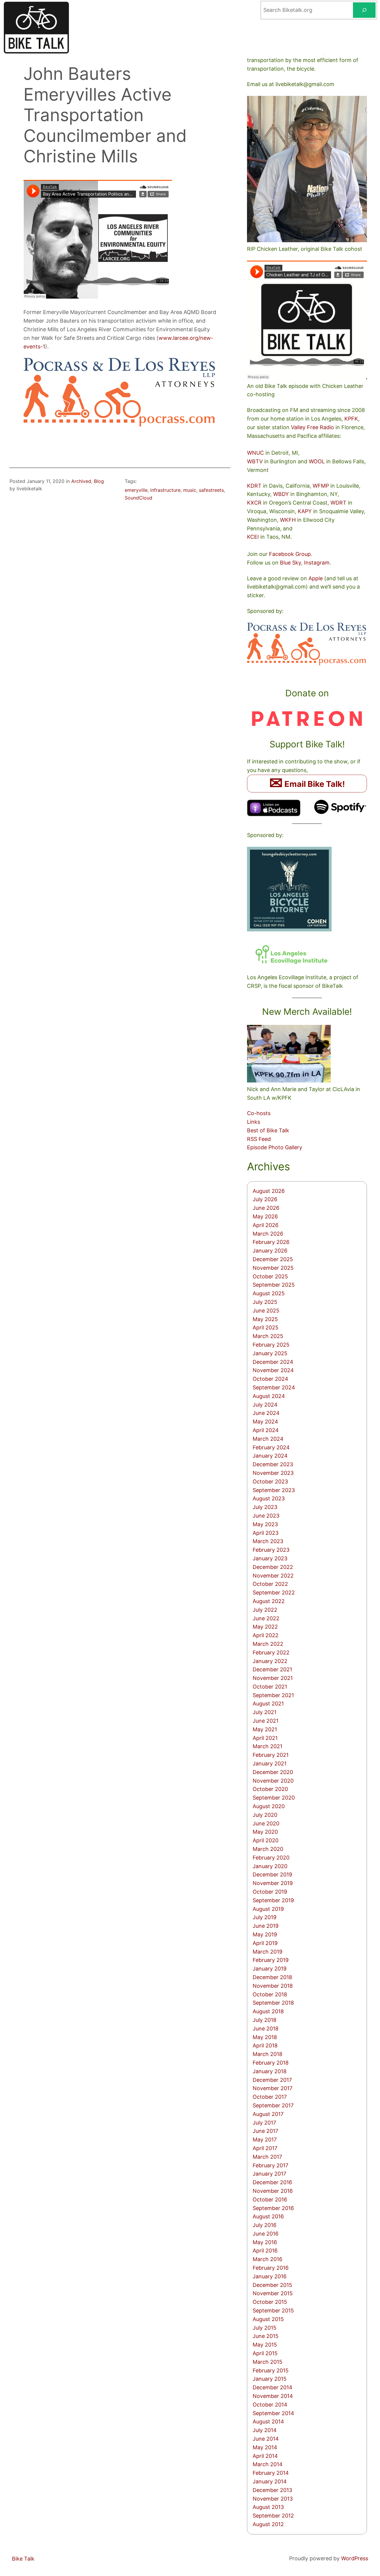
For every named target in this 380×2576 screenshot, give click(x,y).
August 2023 (269, 1498)
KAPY (305, 511)
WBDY (281, 494)
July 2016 (265, 2225)
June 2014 (266, 2439)
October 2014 (270, 2405)
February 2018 (271, 2063)
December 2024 (273, 1362)
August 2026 (269, 1191)
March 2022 (268, 1644)
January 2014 (270, 2481)
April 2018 (265, 2045)
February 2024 (271, 1447)
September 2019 (273, 1900)
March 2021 (267, 1746)
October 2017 (270, 2097)
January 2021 (270, 1763)
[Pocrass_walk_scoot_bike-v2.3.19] (120, 425)
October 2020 (270, 1789)
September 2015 (273, 2311)
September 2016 (273, 2208)
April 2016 (265, 2251)
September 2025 (274, 1285)
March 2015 (267, 2362)
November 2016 (273, 2191)
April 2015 (265, 2353)
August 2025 (269, 1293)
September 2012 (273, 2516)
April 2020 (266, 1840)
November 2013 (273, 2499)
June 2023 (266, 1516)
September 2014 (273, 2413)
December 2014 (273, 2387)
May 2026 (265, 1216)
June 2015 (266, 2336)
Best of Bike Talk (268, 1130)
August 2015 (268, 2319)
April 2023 (266, 1533)
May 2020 (265, 1832)
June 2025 (266, 1311)
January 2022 (270, 1661)
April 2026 (266, 1225)
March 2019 (267, 1952)
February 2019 (271, 1960)
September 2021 (273, 1695)
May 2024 (265, 1422)
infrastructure (165, 490)
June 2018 (266, 2029)
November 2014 (273, 2396)
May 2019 (265, 1934)
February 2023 (271, 1550)
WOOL (317, 461)
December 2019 (272, 1874)
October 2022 (270, 1584)
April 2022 (266, 1635)
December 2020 (273, 1772)
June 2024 (266, 1413)
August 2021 (268, 1704)
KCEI (253, 537)
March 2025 (268, 1336)
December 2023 (273, 1464)
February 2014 (271, 2473)
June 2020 (266, 1823)
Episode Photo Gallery (275, 1147)
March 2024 (268, 1439)
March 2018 (267, 2054)
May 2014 (265, 2447)
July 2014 (265, 2430)
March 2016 (267, 2259)
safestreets (211, 490)
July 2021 (265, 1712)
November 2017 (273, 2088)
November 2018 (273, 1986)
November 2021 (273, 1678)
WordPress (355, 2558)
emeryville (136, 490)
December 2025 (273, 1259)
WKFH (288, 520)
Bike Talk (23, 2559)
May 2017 (265, 2140)
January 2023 (270, 1558)
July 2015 (265, 2328)
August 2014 (268, 2422)
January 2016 (270, 2276)
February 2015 (271, 2370)
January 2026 (270, 1251)
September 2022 (274, 1593)
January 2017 (269, 2174)
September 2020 (274, 1798)
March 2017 (267, 2157)
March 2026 (268, 1234)
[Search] (364, 10)
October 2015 (270, 2302)
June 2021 (266, 1721)
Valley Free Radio (312, 427)
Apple (316, 578)
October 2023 (270, 1482)
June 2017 (265, 2131)
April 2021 (265, 1738)
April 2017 (265, 2148)
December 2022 (273, 1567)
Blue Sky (290, 563)
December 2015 (272, 2285)
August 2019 (268, 1909)
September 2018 (273, 2003)
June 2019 (266, 1926)
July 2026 (265, 1199)
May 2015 (265, 2345)
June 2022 (266, 1618)
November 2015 (273, 2293)
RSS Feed (259, 1139)
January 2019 (270, 1969)
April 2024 (266, 1430)
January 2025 (270, 1353)
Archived (81, 481)
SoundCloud (138, 498)
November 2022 (273, 1576)
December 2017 (272, 2080)
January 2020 (270, 1866)
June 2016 (266, 2234)
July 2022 (265, 1610)
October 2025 (270, 1276)
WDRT (338, 503)
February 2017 (270, 2165)
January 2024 (270, 1456)
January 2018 (270, 2071)
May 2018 (265, 2037)
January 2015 (270, 2379)
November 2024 (273, 1370)
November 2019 (273, 1883)
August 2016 (268, 2216)
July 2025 (265, 1302)
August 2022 (269, 1601)
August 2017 (268, 2114)
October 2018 (270, 1994)
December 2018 (272, 1977)
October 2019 (270, 1892)
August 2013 (268, 2507)
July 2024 (265, 1405)
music (190, 490)
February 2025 (271, 1345)
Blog (99, 481)
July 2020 (265, 1815)
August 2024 (269, 1396)
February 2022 (271, 1652)
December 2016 (272, 2182)
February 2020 (271, 1858)
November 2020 (273, 1781)
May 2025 (265, 1319)
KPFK (351, 419)
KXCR (254, 503)
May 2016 (265, 2242)
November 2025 (273, 1268)
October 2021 (270, 1687)
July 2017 (264, 2123)
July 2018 (265, 2020)
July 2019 (265, 1917)
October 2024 (270, 1379)
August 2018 (268, 2011)
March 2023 (268, 1541)
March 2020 (268, 1849)
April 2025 (266, 1327)
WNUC (255, 453)
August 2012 (268, 2524)
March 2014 (268, 2464)
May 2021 (265, 1729)
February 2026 (271, 1242)
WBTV (255, 461)
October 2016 (270, 2199)
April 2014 (265, 2456)
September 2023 (274, 1490)
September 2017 (273, 2105)
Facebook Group (290, 554)
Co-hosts (259, 1113)
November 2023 (273, 1473)
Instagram (317, 563)
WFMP (321, 486)
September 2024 (274, 1387)
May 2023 (265, 1524)
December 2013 (272, 2490)
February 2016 (271, 2268)
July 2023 (265, 1507)
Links (254, 1122)
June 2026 (266, 1208)
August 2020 (269, 1806)
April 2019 (265, 1943)
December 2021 (272, 1669)
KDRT (254, 486)
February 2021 (271, 1755)
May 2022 (265, 1627)
